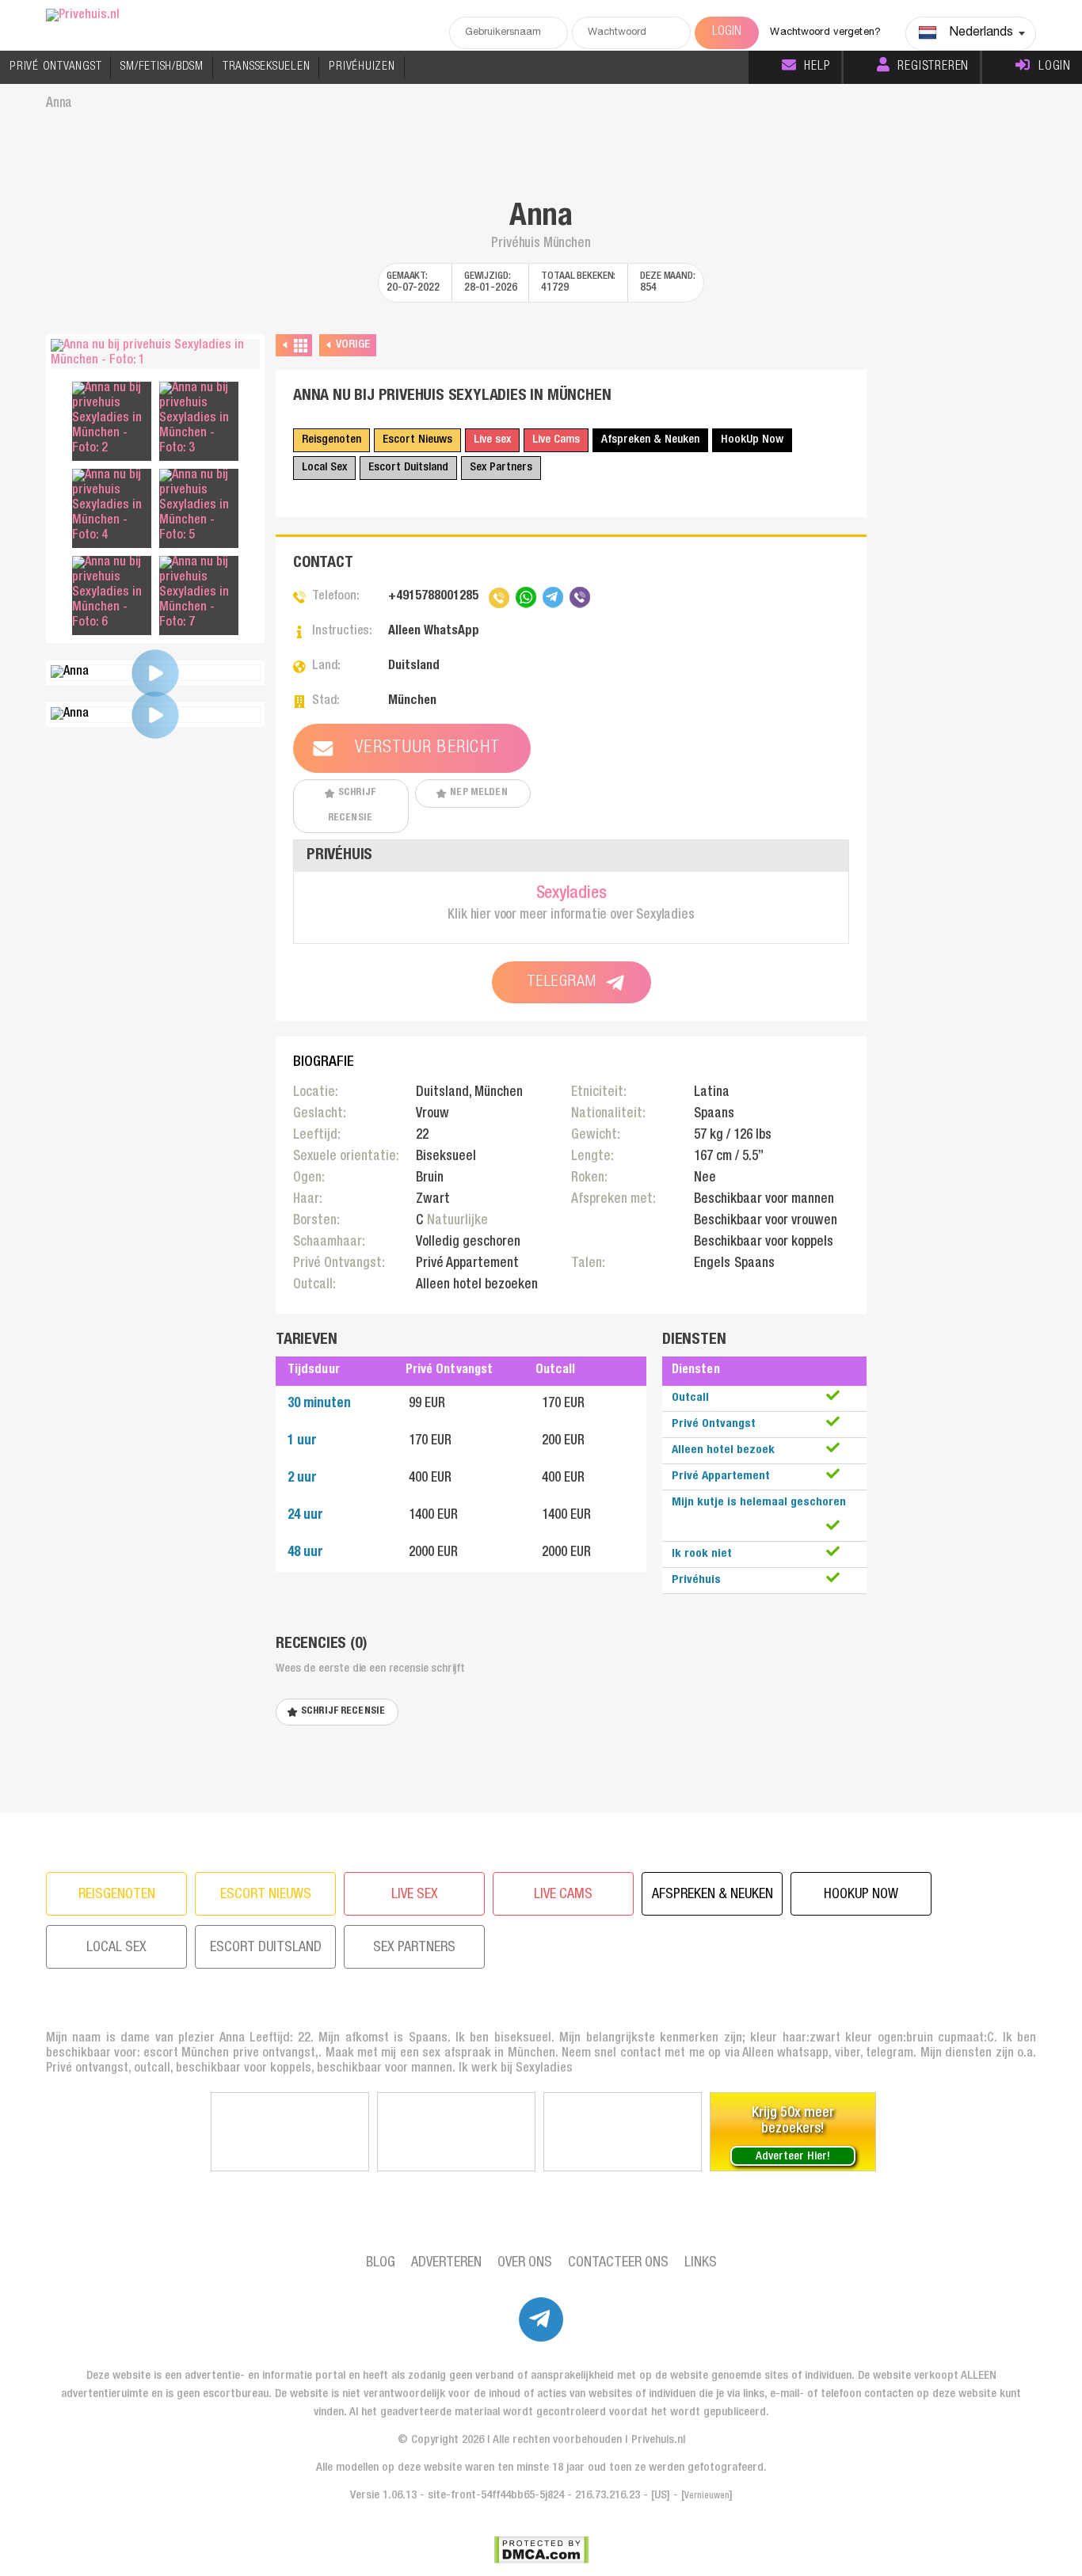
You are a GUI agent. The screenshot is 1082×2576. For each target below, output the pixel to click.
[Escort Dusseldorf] (623, 2132)
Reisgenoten (331, 440)
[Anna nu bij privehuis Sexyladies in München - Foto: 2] (112, 419)
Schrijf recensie (352, 806)
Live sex (492, 440)
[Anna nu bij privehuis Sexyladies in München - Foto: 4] (112, 506)
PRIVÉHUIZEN (362, 67)
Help (817, 67)
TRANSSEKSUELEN (267, 67)
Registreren (933, 67)
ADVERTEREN (446, 2263)
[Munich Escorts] (290, 2132)
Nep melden (478, 793)
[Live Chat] (456, 2132)
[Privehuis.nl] (83, 16)
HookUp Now (752, 440)
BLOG (381, 2263)
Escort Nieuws (417, 440)
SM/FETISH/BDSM (162, 67)
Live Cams (556, 440)
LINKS (701, 2263)
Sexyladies (571, 894)
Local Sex (324, 468)
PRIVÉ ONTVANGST (55, 67)
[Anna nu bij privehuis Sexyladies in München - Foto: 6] (112, 594)
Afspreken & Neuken (650, 440)
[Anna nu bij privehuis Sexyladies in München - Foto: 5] (199, 506)
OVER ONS (525, 2263)
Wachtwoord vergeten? (825, 33)
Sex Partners (501, 468)
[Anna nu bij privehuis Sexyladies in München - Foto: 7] (199, 594)
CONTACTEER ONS (618, 2263)
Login (1055, 67)
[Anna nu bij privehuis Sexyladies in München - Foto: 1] (155, 354)
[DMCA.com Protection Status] (541, 2550)
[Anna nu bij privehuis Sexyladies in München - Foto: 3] (199, 419)
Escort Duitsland (408, 468)
